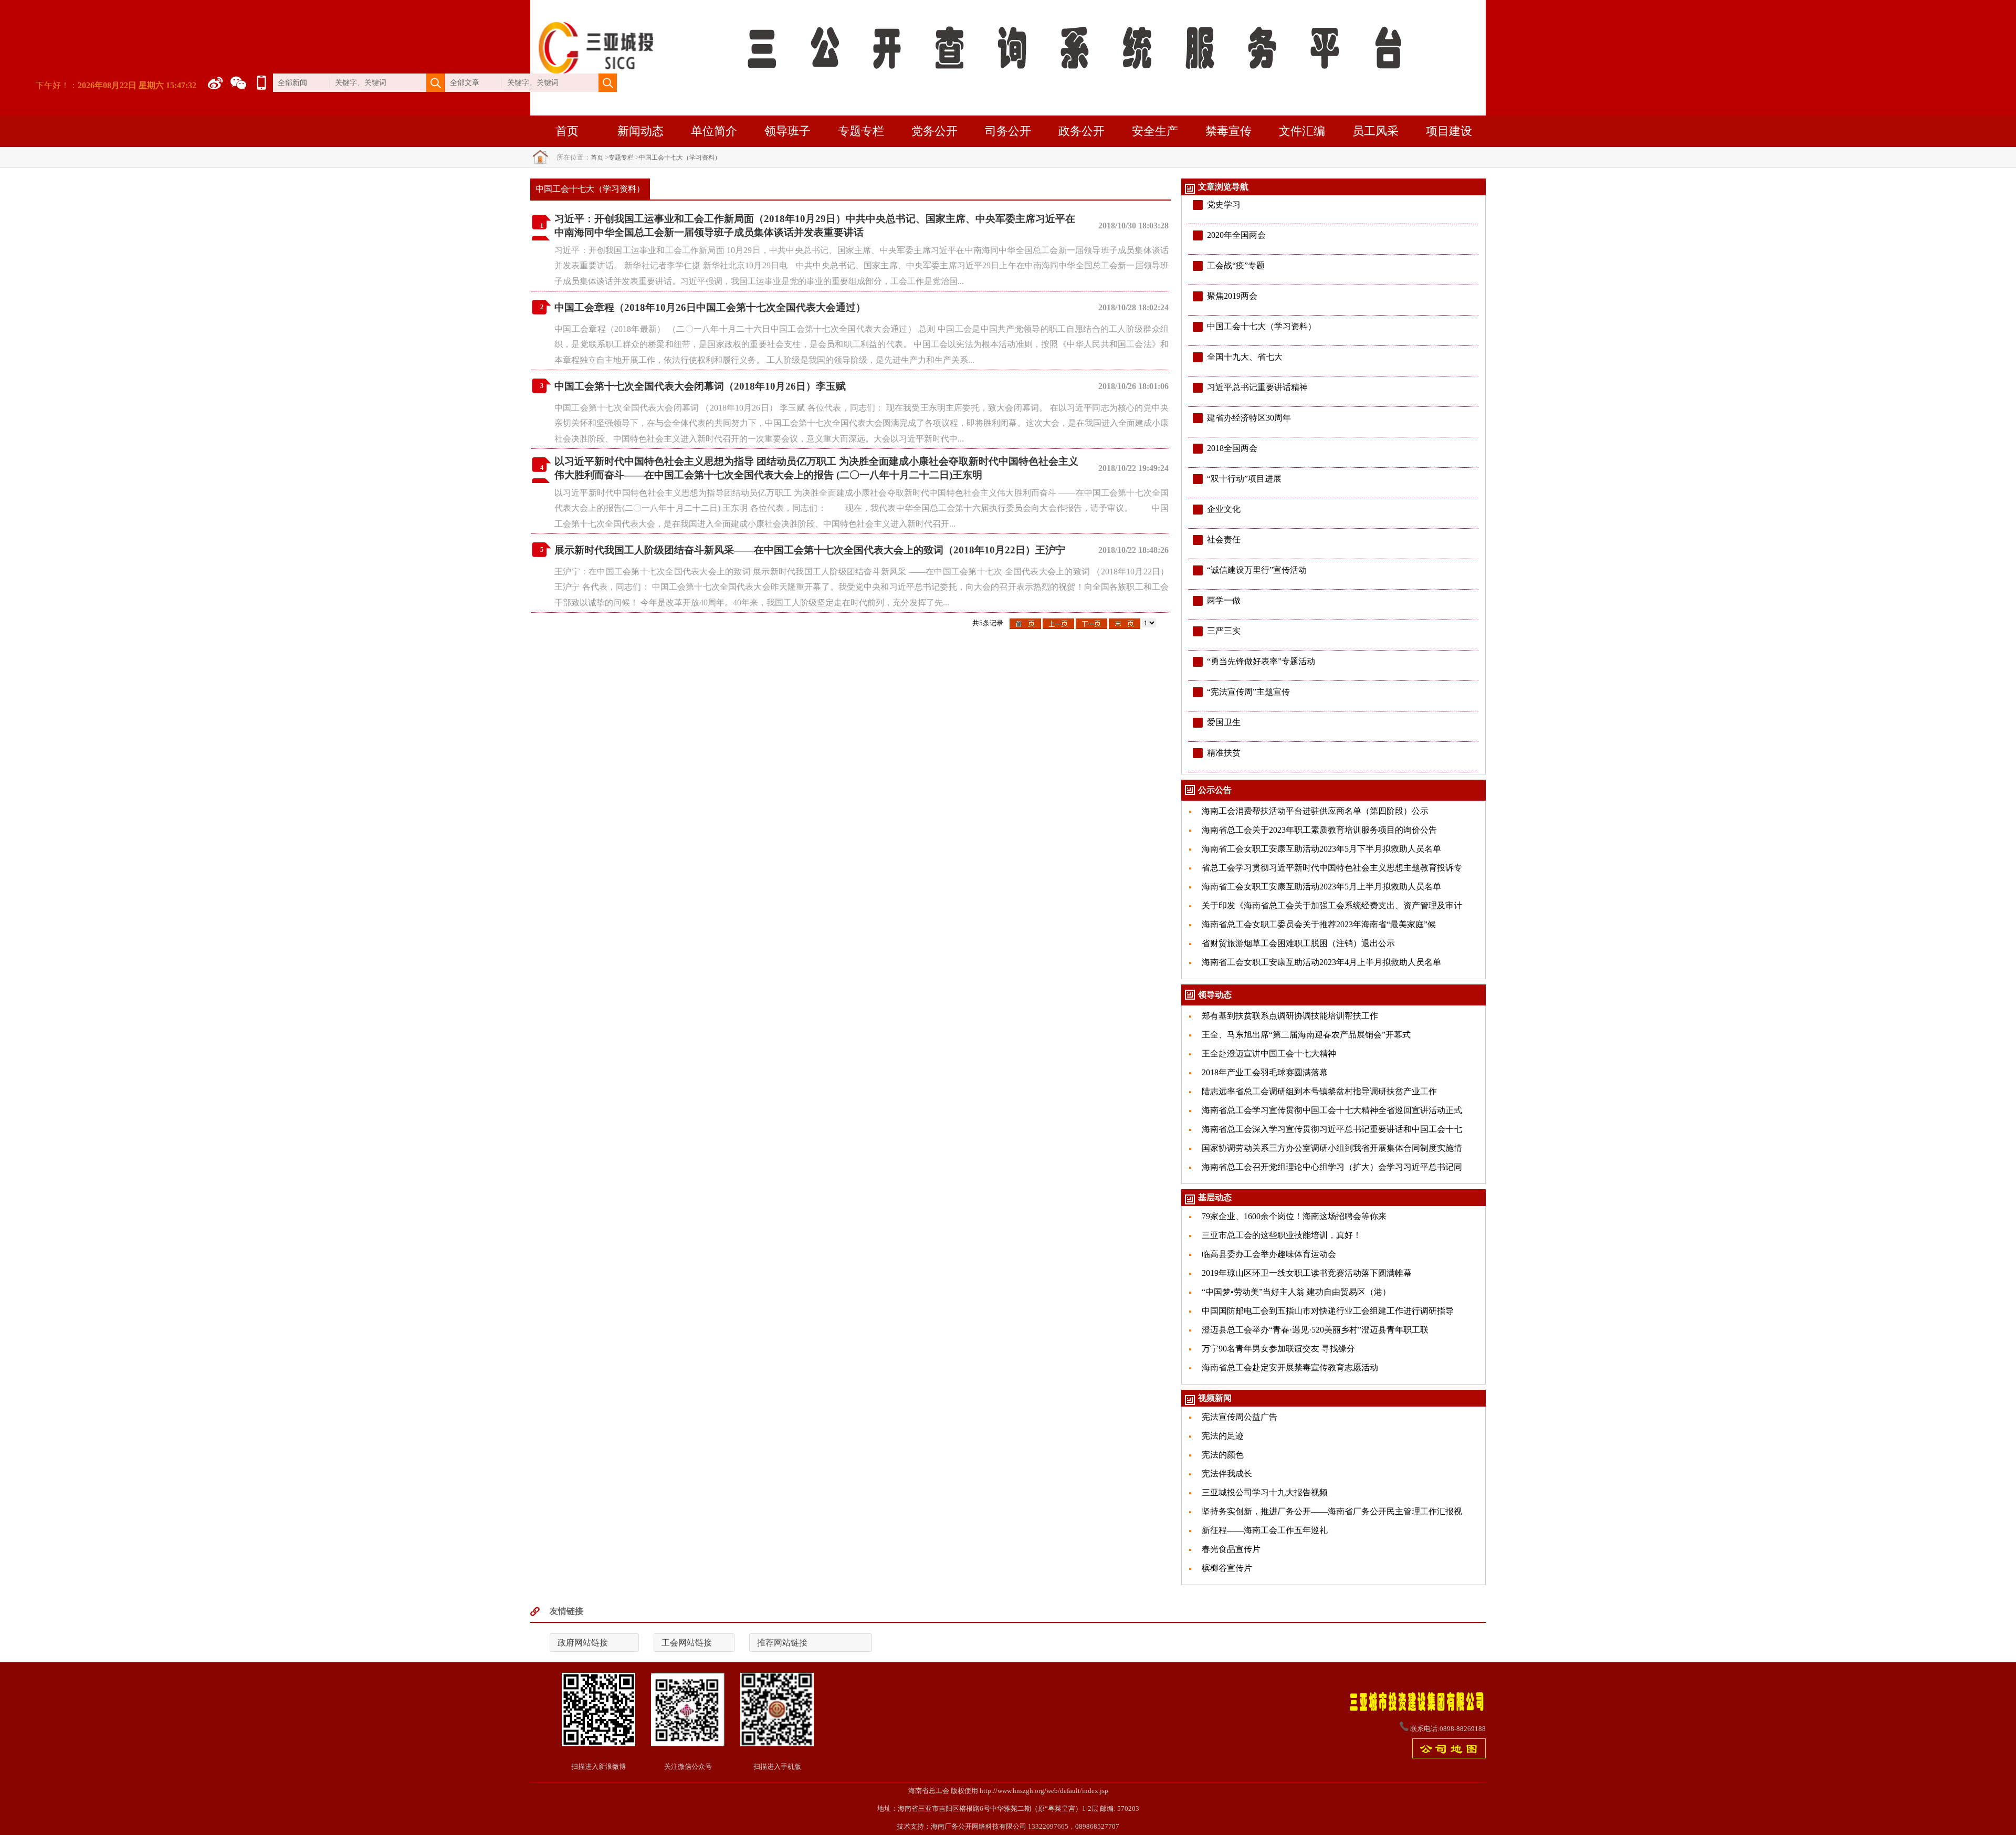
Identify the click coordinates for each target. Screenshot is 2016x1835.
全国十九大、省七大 (1245, 357)
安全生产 (1155, 131)
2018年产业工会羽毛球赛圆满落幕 (1265, 1072)
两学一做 (1224, 600)
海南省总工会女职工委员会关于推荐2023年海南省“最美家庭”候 (1319, 924)
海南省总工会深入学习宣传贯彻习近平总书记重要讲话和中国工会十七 (1332, 1129)
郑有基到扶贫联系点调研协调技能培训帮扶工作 (1290, 1016)
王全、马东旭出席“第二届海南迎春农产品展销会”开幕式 (1306, 1035)
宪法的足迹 (1223, 1436)
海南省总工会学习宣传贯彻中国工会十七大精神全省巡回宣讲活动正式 (1332, 1110)
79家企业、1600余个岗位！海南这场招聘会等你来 (1294, 1216)
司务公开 (1008, 131)
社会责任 (1224, 539)
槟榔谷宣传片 (1227, 1568)
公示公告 (1215, 790)
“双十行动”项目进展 (1244, 479)
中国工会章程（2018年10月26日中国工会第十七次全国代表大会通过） (710, 307)
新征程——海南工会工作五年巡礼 (1265, 1530)
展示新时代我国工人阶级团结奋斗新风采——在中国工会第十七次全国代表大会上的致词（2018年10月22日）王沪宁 (810, 550)
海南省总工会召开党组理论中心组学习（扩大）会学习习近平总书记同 (1332, 1167)
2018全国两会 (1232, 448)
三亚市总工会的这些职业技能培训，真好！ (1282, 1235)
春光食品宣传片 (1231, 1549)
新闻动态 (640, 131)
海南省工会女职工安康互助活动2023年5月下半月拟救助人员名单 (1321, 849)
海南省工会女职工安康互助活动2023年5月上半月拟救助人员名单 (1321, 887)
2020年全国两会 (1236, 235)
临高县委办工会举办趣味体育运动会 (1269, 1254)
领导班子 (787, 131)
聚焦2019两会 (1232, 296)
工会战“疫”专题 (1236, 265)
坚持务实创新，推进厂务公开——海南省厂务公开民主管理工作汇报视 (1332, 1511)
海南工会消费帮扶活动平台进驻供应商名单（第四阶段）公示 (1315, 811)
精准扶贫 (1224, 753)
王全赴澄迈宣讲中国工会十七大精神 (1269, 1053)
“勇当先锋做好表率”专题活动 (1261, 661)
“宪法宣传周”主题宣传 (1248, 692)
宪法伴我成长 (1227, 1474)
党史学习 (1224, 205)
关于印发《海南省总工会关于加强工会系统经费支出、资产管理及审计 (1332, 905)
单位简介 (714, 131)
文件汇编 (1302, 131)
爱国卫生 (1224, 722)
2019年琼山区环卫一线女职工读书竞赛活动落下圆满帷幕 (1307, 1273)
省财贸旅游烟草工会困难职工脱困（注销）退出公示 (1298, 943)
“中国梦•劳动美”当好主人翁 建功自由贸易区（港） (1296, 1292)
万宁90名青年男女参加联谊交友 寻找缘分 (1278, 1349)
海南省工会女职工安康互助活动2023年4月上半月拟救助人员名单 (1321, 962)
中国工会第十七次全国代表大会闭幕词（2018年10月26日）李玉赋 (700, 386)
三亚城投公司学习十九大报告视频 (1265, 1492)
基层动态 (1215, 1197)
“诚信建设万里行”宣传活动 (1257, 570)
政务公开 (1081, 131)
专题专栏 (861, 131)
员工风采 (1375, 131)
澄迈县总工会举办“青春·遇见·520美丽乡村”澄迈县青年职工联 (1315, 1330)
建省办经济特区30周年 (1249, 418)
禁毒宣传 (1228, 131)
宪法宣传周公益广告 (1240, 1417)
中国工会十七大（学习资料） (680, 158)
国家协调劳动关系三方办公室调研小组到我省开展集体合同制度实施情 (1332, 1148)
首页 (567, 131)
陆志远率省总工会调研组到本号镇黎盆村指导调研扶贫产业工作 (1319, 1091)
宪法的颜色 (1223, 1455)
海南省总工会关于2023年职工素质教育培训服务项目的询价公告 (1319, 830)
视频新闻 (1215, 1398)
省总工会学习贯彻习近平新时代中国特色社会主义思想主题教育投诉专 (1332, 868)
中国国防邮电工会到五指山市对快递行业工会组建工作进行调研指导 (1328, 1311)
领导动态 (1215, 995)
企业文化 (1224, 509)
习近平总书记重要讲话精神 (1257, 387)
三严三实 (1224, 631)
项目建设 (1449, 131)
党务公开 (934, 131)
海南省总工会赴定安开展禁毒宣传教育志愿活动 (1290, 1367)
